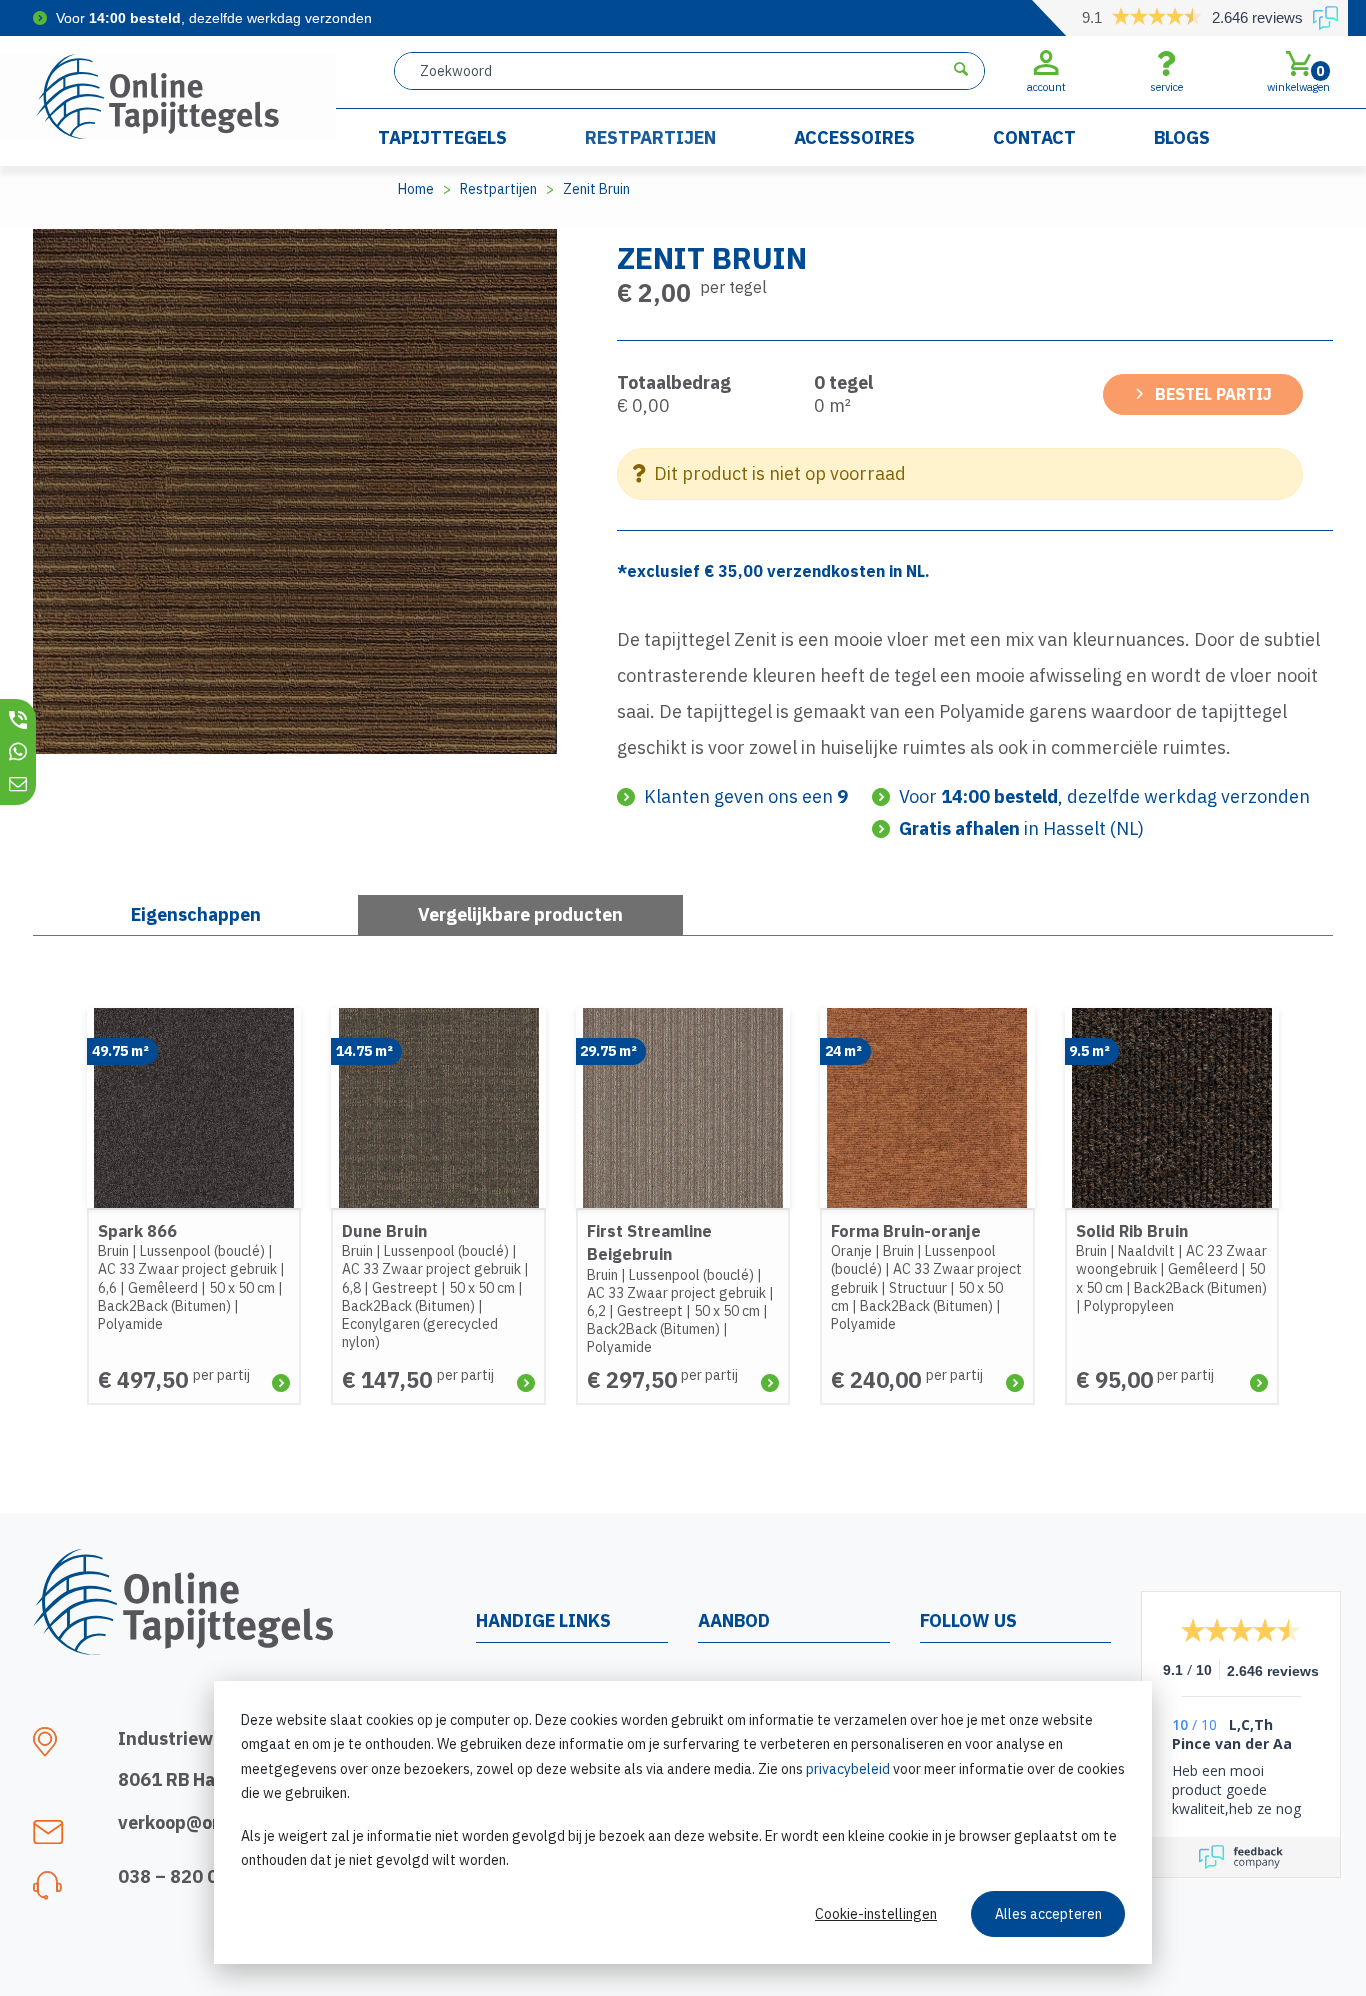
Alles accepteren (1048, 1914)
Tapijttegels (442, 137)
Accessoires (854, 137)
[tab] (520, 915)
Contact (1034, 137)
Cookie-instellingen (876, 1914)
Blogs (1182, 137)
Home (416, 189)
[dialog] (683, 1822)
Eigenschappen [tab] (196, 914)
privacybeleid (848, 1769)
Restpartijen (650, 137)
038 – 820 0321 (184, 1876)
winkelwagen (1298, 78)
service (1166, 87)
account (1046, 87)
